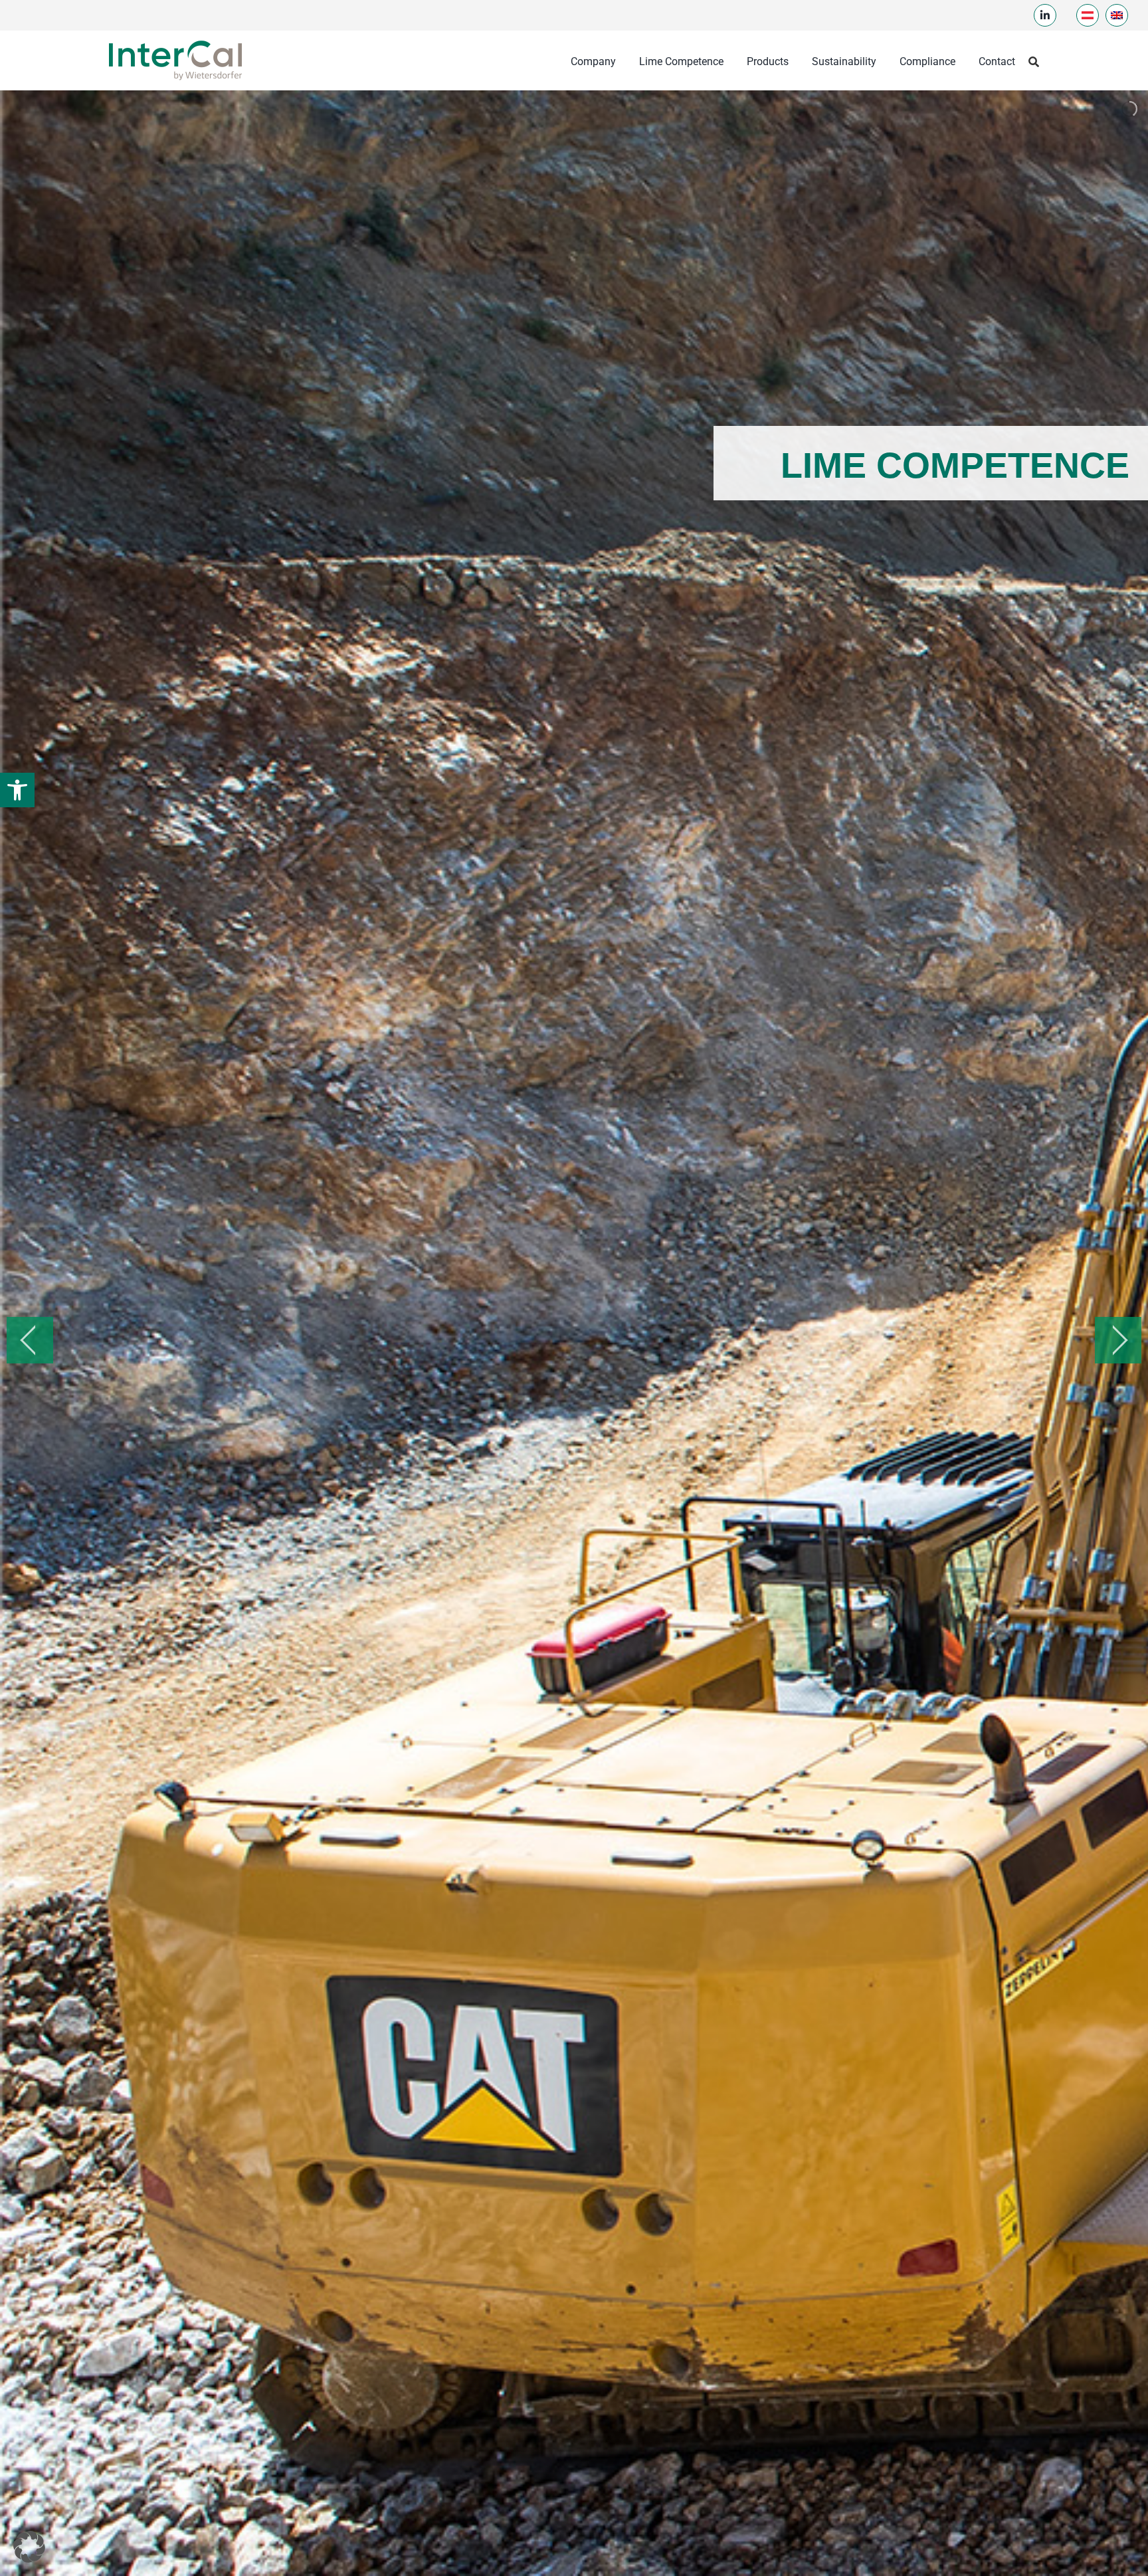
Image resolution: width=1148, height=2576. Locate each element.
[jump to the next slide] (1118, 1340)
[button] (29, 2547)
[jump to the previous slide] (30, 1340)
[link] (17, 790)
